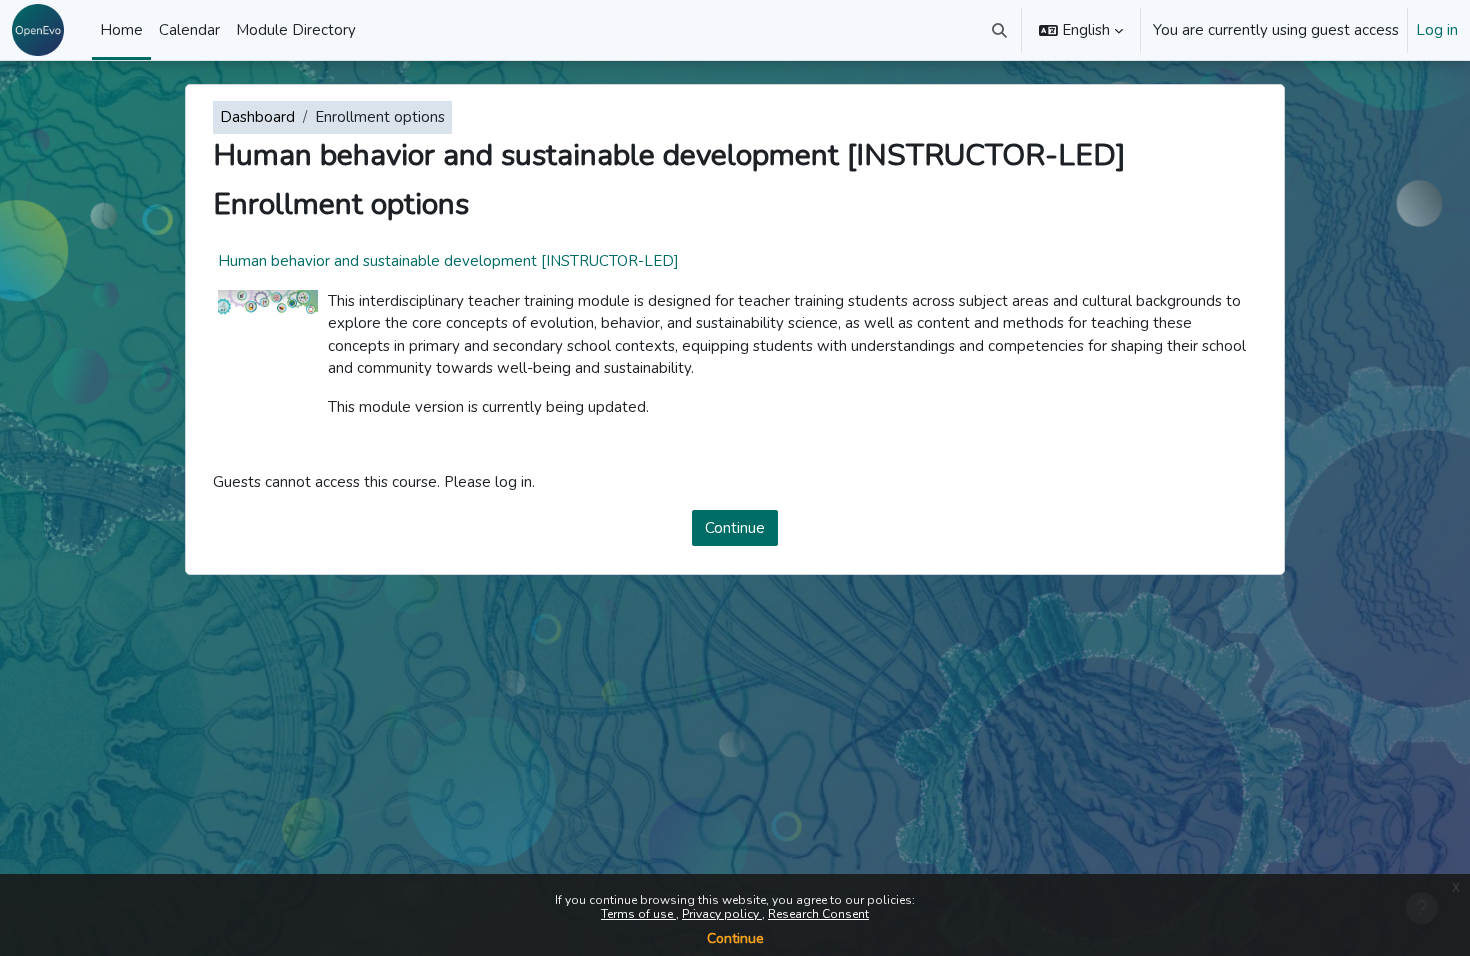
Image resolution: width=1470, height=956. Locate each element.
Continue (735, 938)
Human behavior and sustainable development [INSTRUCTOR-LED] (448, 261)
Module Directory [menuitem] (296, 30)
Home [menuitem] (121, 30)
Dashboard (257, 117)
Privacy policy (722, 914)
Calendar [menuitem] (189, 30)
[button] (1000, 30)
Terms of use (638, 914)
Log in (1437, 30)
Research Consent (818, 914)
